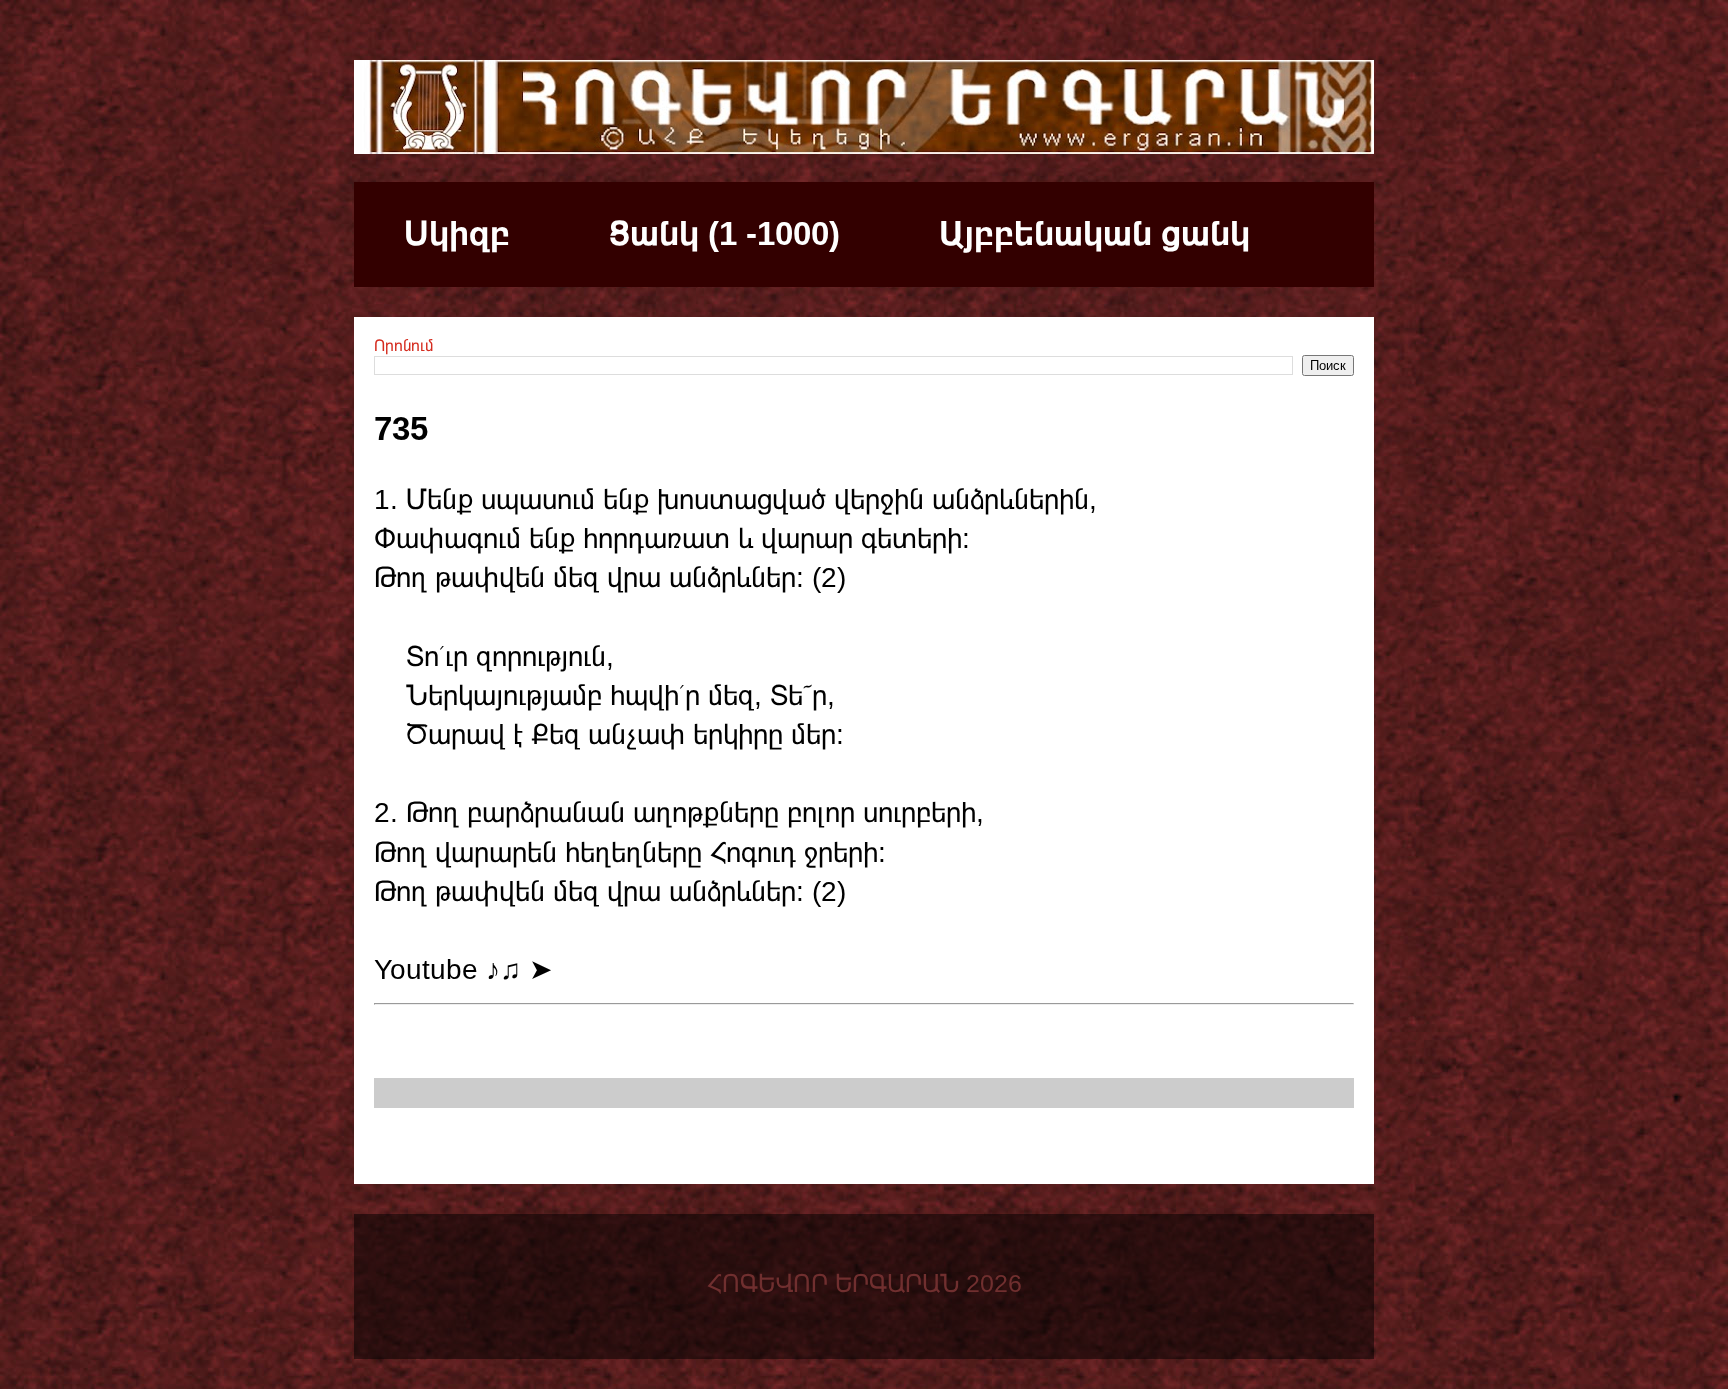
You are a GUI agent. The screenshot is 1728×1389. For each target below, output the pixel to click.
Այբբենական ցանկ (1094, 233)
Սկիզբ (457, 233)
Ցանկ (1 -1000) (724, 233)
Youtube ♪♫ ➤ (463, 969)
